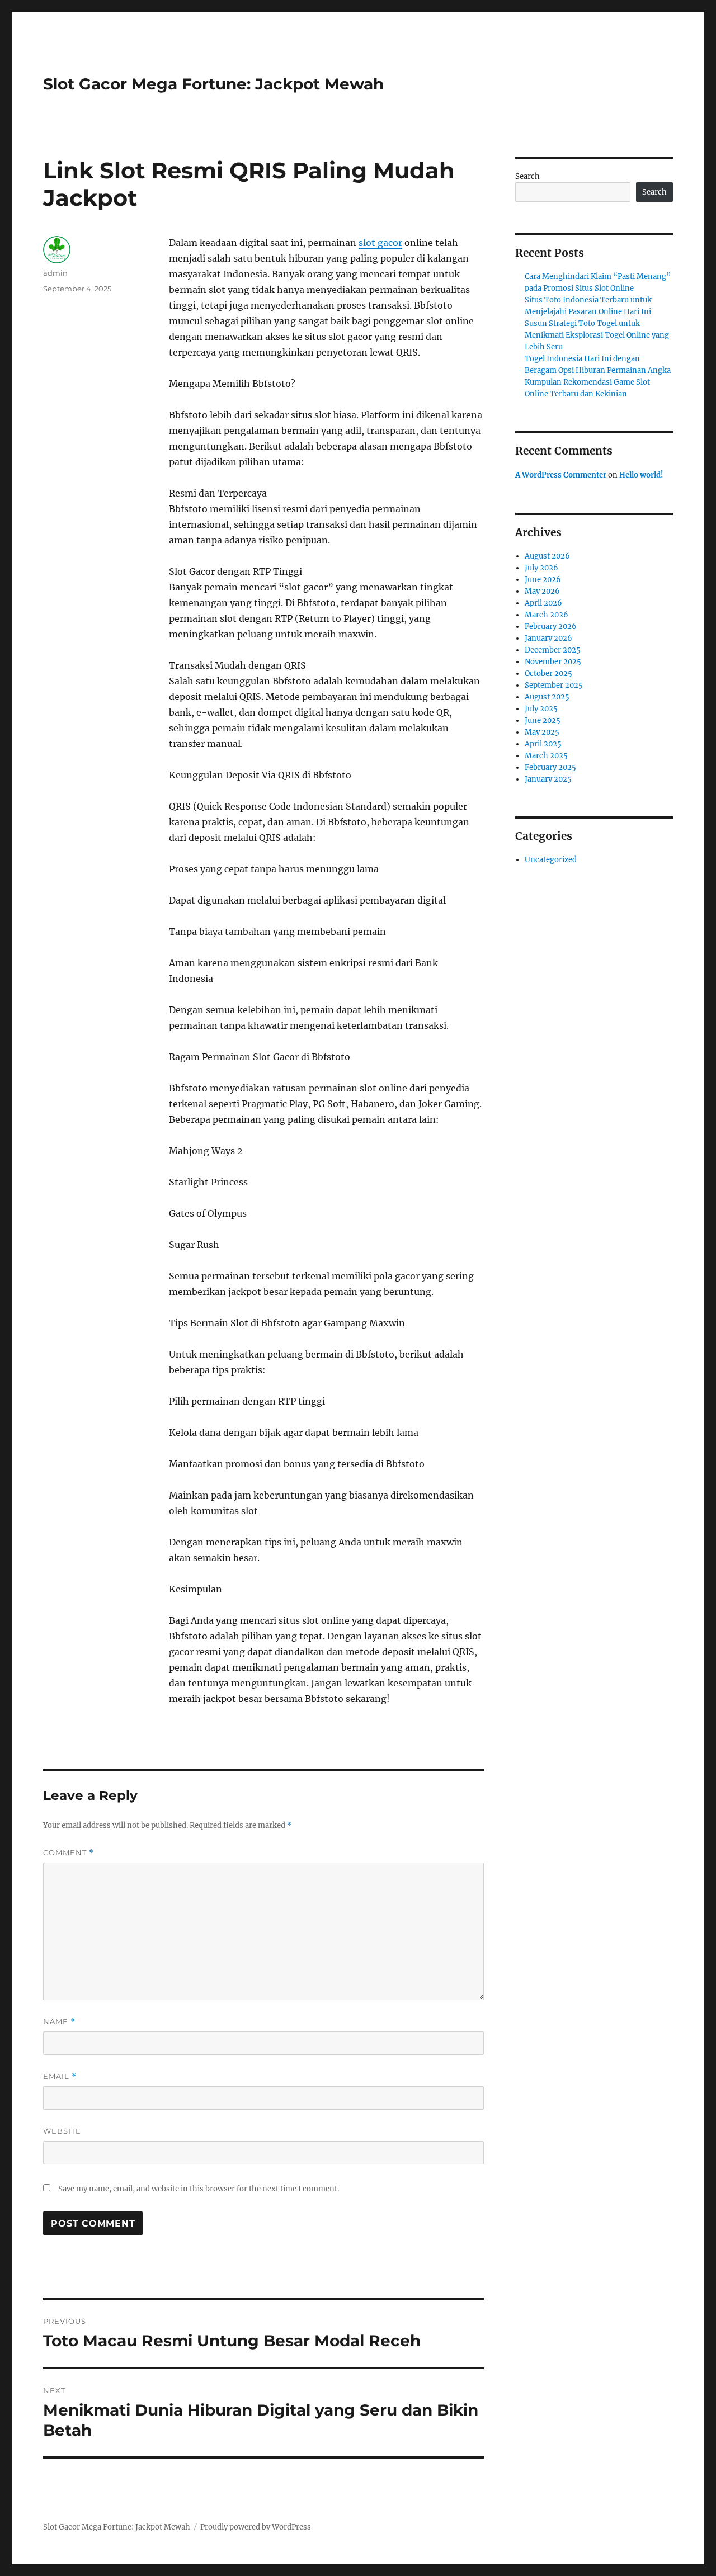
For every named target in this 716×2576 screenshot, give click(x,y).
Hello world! (641, 475)
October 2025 (548, 673)
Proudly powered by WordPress (256, 2527)
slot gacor (380, 243)
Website (62, 2131)
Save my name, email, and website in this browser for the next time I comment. (199, 2189)
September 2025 (554, 685)
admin (55, 273)
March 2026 (547, 615)
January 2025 (548, 779)
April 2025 (543, 744)
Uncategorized (551, 860)
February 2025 (550, 767)
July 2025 (541, 709)
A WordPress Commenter (561, 475)
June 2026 (543, 580)
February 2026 (551, 627)
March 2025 (546, 756)
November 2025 (553, 662)
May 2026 (542, 591)
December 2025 (553, 650)
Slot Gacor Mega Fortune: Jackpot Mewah (213, 84)
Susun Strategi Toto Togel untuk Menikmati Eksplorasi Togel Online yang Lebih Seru (597, 335)
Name (59, 2022)
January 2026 (548, 638)
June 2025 (543, 720)
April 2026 (543, 603)
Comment (69, 1853)
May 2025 (542, 732)
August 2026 (547, 556)
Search (527, 176)
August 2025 (547, 697)
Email (60, 2076)
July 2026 (541, 568)
